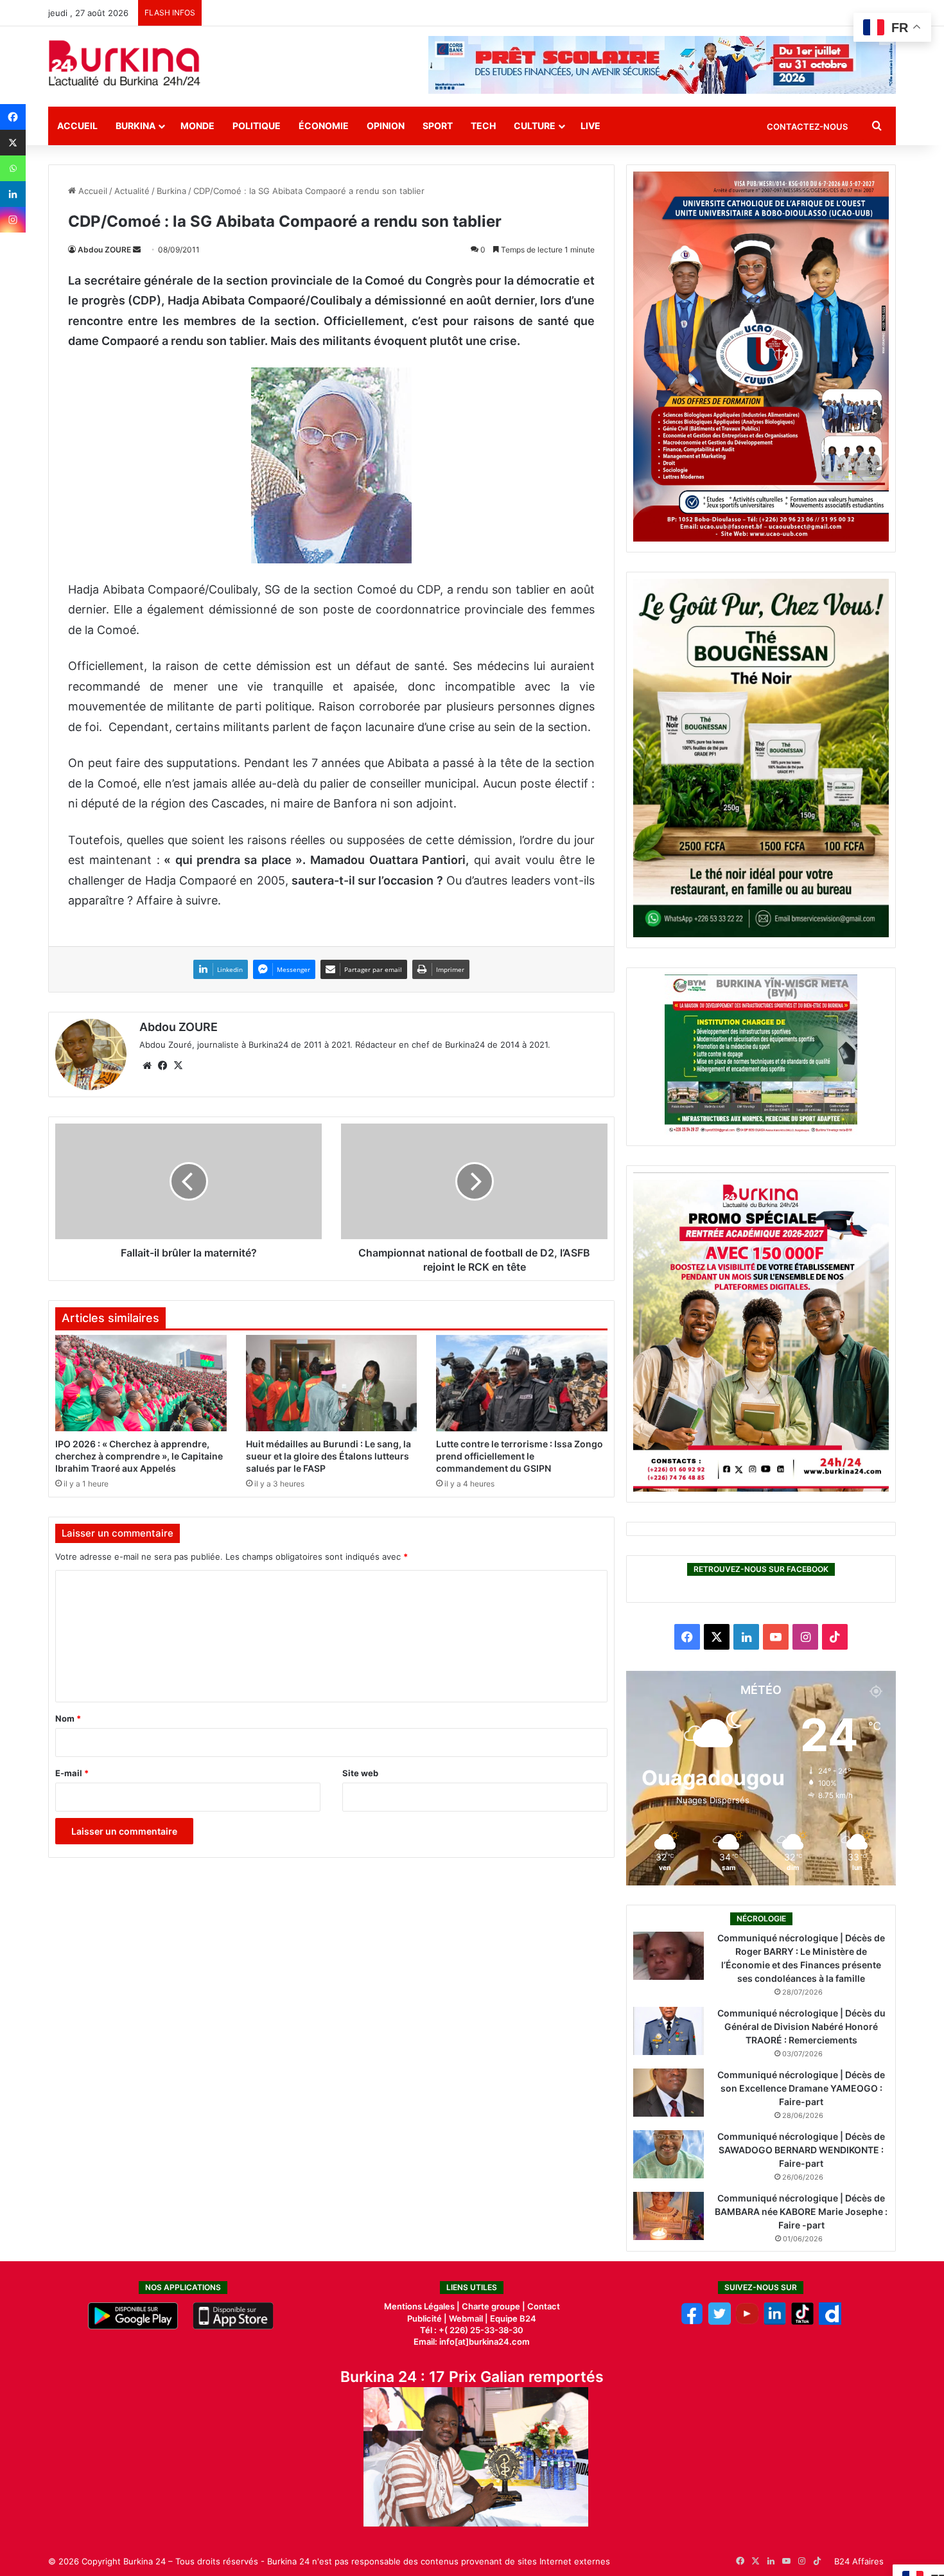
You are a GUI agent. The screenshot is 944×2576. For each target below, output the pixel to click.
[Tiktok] (802, 2322)
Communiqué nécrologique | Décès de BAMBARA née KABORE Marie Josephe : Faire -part (801, 2211)
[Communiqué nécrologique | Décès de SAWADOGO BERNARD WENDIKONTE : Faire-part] (669, 2154)
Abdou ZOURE (104, 250)
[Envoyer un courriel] (137, 250)
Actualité (132, 191)
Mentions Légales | (423, 2306)
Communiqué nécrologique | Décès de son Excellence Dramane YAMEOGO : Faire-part (801, 2088)
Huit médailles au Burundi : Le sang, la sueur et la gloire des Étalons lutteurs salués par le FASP (328, 1456)
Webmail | (468, 2318)
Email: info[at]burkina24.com (472, 2342)
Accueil (77, 126)
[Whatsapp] (13, 168)
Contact (544, 2306)
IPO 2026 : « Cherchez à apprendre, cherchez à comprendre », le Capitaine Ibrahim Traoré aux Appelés (139, 1456)
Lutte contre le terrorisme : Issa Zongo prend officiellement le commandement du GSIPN (520, 1456)
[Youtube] (747, 2322)
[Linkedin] (13, 194)
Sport (438, 126)
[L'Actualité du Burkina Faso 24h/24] (125, 63)
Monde (197, 126)
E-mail (72, 1773)
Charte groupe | (494, 2306)
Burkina (135, 126)
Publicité (424, 2318)
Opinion (386, 126)
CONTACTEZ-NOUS (807, 127)
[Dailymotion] (830, 2322)
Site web (360, 1773)
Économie (324, 126)
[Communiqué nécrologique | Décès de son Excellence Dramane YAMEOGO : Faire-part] (669, 2093)
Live (590, 126)
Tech (483, 126)
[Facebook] (13, 117)
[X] (13, 143)
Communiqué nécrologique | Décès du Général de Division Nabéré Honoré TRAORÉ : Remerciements (801, 2026)
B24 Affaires (859, 2561)
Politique (257, 126)
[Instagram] (13, 220)
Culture (535, 126)
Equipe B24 (512, 2318)
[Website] (147, 1066)
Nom (68, 1718)
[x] (720, 2322)
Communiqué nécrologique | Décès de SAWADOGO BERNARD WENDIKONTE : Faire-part (801, 2150)
